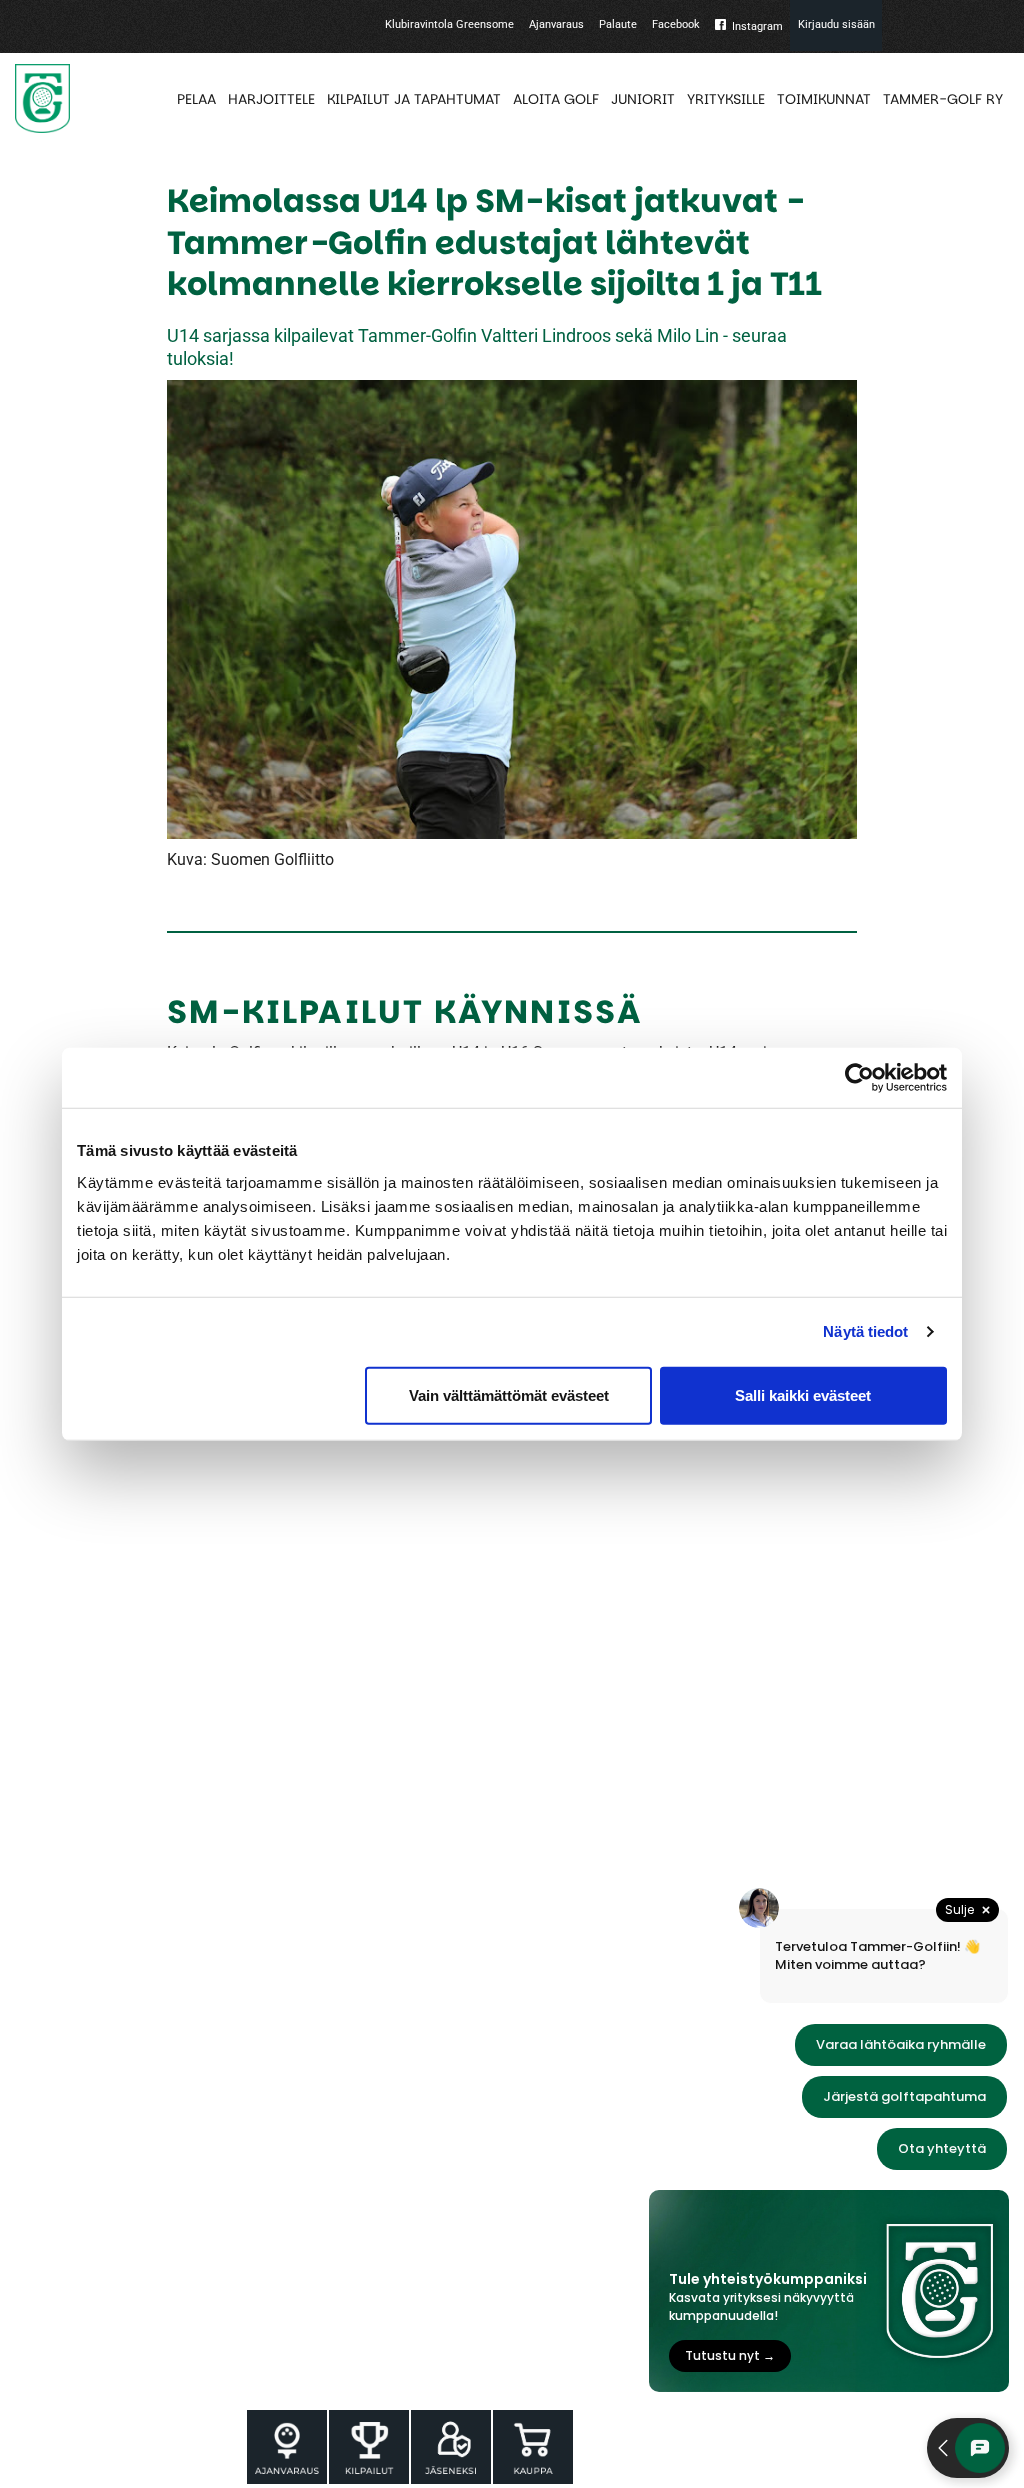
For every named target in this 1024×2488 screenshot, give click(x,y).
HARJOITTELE (271, 99)
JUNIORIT (643, 99)
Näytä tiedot (865, 1331)
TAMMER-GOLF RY (943, 99)
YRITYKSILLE (726, 99)
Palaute (618, 24)
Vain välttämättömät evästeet (509, 1394)
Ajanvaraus (556, 24)
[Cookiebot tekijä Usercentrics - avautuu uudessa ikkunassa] (859, 1078)
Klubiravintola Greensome (449, 24)
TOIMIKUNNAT (824, 99)
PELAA (196, 99)
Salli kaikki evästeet (803, 1394)
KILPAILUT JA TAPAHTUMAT (414, 99)
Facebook (676, 24)
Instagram (757, 26)
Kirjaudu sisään (836, 24)
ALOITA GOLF (556, 99)
